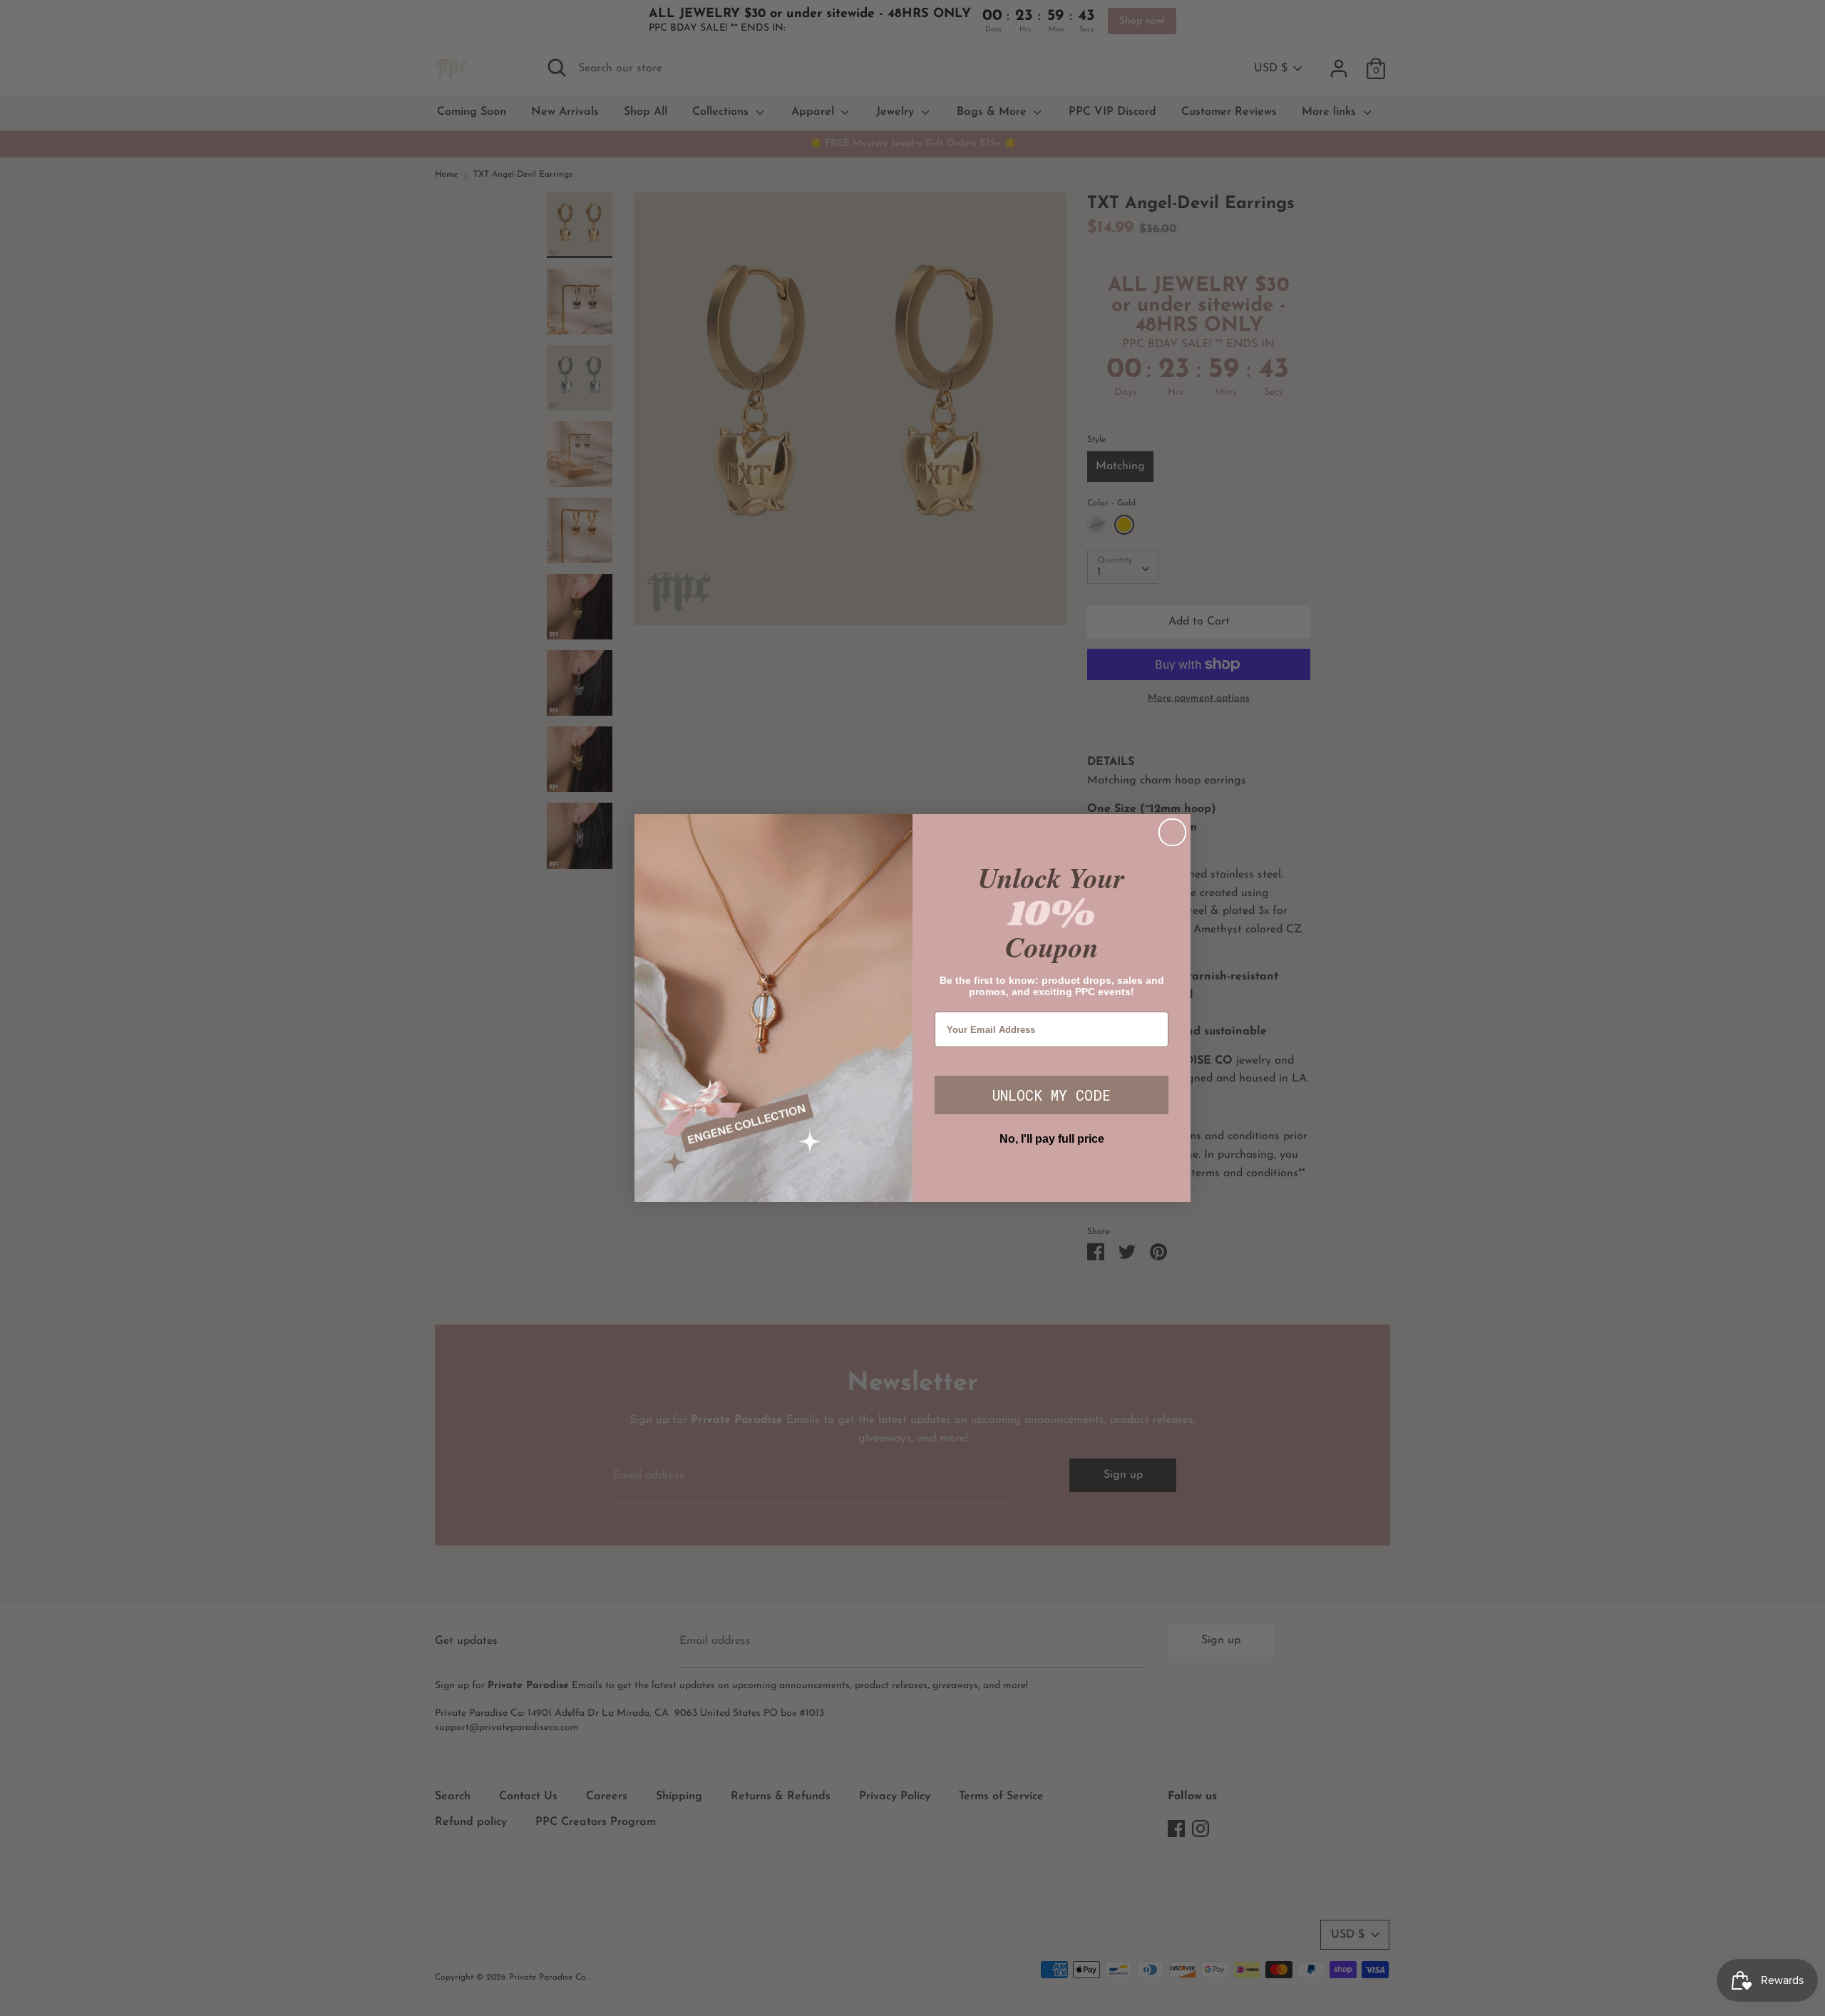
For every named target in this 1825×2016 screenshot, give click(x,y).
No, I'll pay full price (1052, 1139)
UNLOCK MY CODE (1052, 1095)
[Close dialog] (1172, 832)
